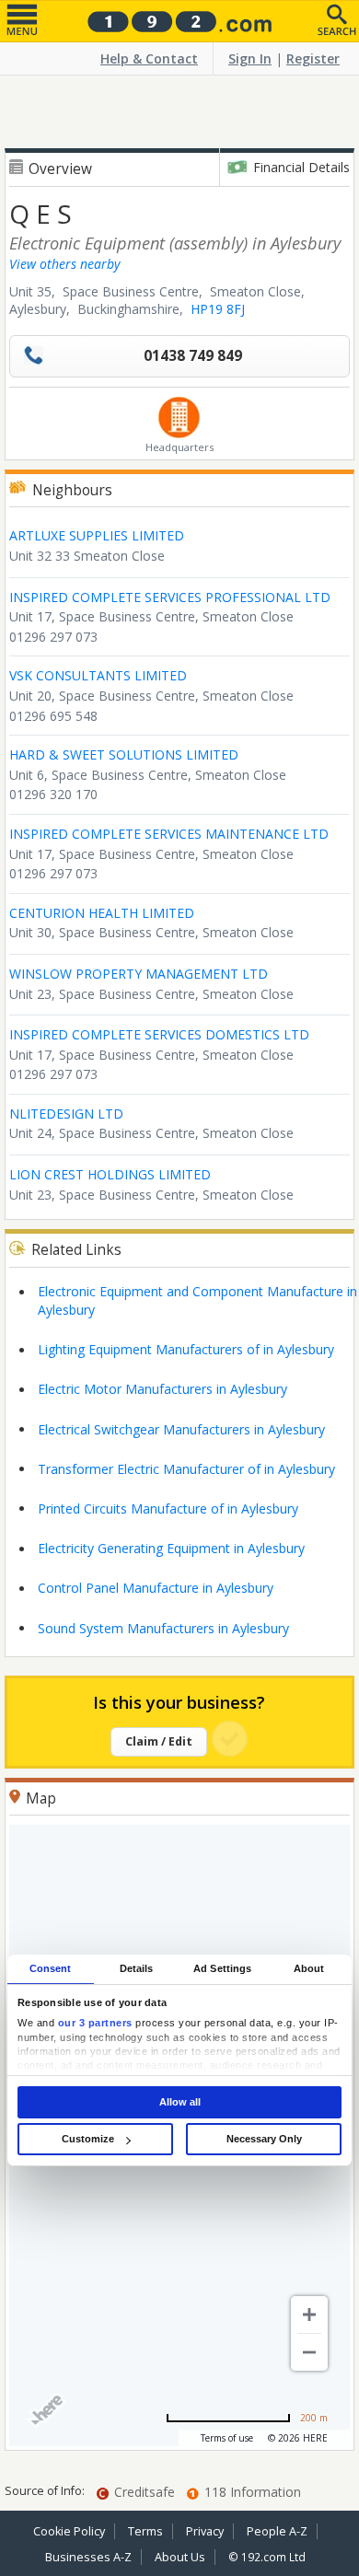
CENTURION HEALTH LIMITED (102, 913)
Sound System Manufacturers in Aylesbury (163, 1628)
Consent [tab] (51, 1968)
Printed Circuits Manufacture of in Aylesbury (168, 1508)
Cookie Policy (69, 2531)
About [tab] (309, 1968)
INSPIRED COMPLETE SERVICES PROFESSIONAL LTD (170, 597)
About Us (180, 2557)
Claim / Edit (159, 1741)
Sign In (250, 58)
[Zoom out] (309, 2352)
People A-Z (277, 2531)
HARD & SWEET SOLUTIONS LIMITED (124, 754)
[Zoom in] (309, 2315)
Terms (145, 2531)
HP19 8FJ (218, 309)
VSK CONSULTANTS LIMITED (98, 675)
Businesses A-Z (88, 2557)
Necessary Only (264, 2139)
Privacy (205, 2531)
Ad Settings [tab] (222, 1968)
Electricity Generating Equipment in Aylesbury (171, 1548)
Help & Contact (149, 58)
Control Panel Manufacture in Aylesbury (156, 1588)
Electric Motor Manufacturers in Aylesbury (162, 1389)
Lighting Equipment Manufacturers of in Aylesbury (186, 1349)
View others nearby (64, 264)
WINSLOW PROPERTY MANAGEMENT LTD (139, 974)
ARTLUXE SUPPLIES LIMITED (97, 535)
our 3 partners (95, 2023)
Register (313, 58)
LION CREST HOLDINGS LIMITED (110, 1174)
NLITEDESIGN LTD (66, 1114)
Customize (88, 2139)
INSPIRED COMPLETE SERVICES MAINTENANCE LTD (169, 834)
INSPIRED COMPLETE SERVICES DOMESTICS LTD (159, 1034)
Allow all (180, 2102)
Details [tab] (137, 1968)
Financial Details (301, 167)
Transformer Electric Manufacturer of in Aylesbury (186, 1469)
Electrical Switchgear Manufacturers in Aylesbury (181, 1429)
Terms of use (227, 2438)
